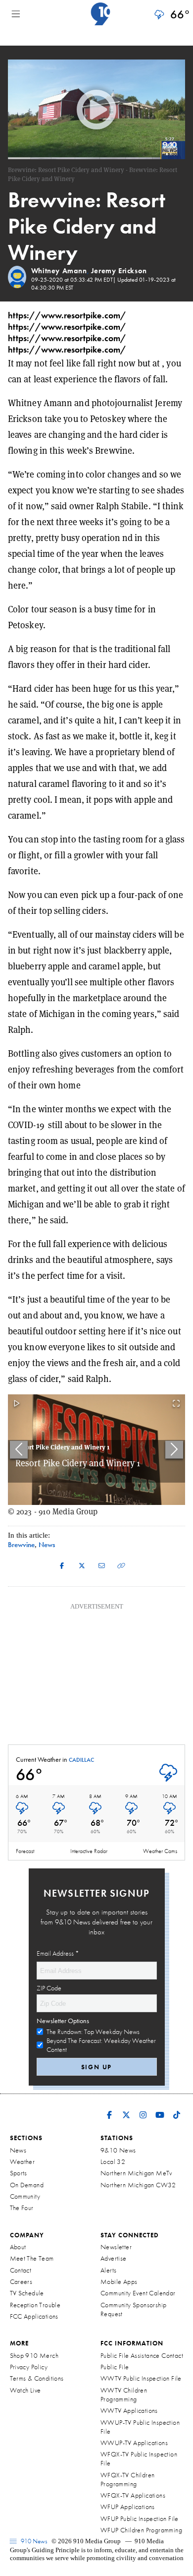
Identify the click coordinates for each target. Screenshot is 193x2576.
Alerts (108, 2270)
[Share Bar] (62, 1565)
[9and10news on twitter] (126, 2108)
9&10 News (118, 2150)
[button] (96, 1450)
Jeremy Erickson (119, 271)
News (18, 2150)
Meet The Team (32, 2258)
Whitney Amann (59, 271)
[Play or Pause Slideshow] (17, 1404)
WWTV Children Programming (124, 2395)
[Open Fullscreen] (176, 1404)
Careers (21, 2281)
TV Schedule (27, 2293)
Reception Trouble (35, 2305)
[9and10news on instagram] (143, 2108)
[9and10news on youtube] (160, 2108)
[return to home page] (100, 14)
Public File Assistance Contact (142, 2355)
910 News (33, 2541)
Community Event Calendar (138, 2293)
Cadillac (81, 1760)
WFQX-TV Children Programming (127, 2479)
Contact (21, 2270)
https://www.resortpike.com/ (67, 315)
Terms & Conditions (37, 2378)
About (18, 2247)
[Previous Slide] (19, 1450)
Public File (115, 2367)
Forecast (25, 1851)
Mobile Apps (119, 2281)
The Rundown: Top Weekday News (93, 2032)
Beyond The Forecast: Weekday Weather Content (101, 2045)
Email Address (58, 1953)
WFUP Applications (128, 2507)
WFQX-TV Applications (133, 2495)
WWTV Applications (129, 2410)
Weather (23, 2161)
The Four (22, 2208)
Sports (19, 2173)
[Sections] (16, 14)
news (47, 1544)
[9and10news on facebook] (109, 2108)
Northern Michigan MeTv (136, 2173)
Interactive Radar (89, 1851)
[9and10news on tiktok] (177, 2108)
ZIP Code (49, 1988)
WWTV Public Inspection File (141, 2378)
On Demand (27, 2185)
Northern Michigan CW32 (138, 2185)
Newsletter (116, 2247)
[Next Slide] (174, 1450)
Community (25, 2196)
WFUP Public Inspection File (140, 2518)
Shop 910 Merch (34, 2355)
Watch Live (25, 2390)
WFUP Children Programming (141, 2530)
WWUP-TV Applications (134, 2443)
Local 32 (113, 2161)
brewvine (21, 1544)
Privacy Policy (29, 2367)
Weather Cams (160, 1851)
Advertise (114, 2258)
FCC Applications (34, 2316)
